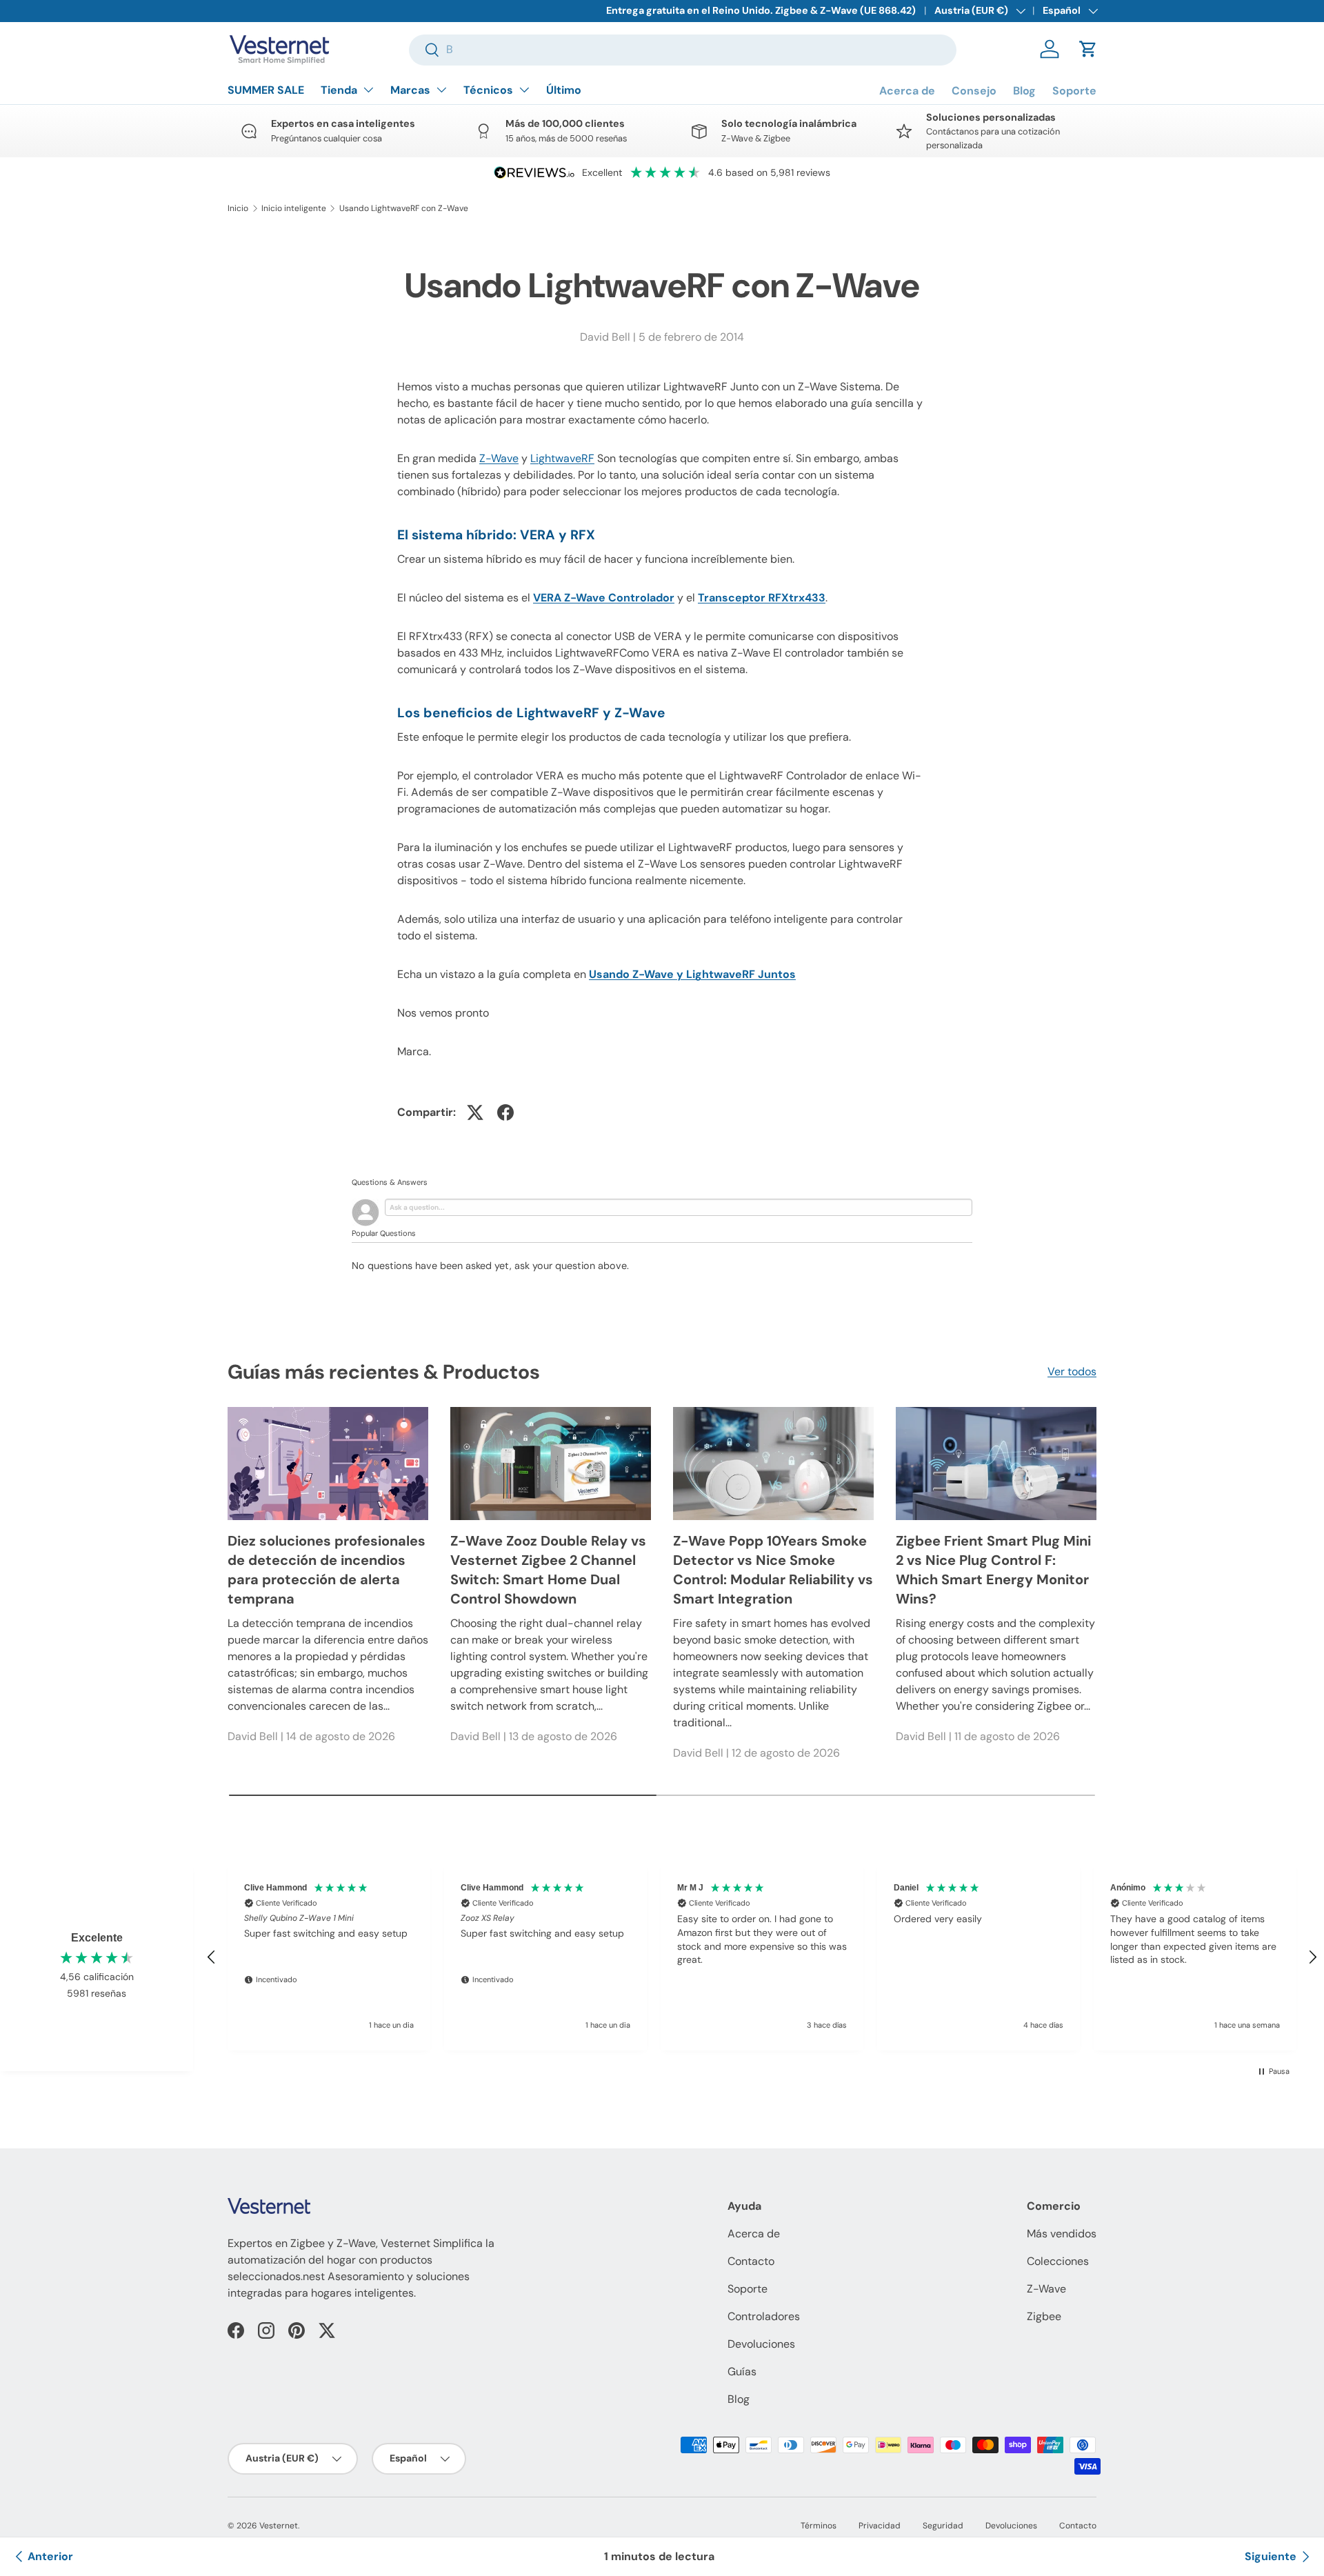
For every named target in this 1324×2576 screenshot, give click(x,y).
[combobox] (683, 49)
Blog (1024, 91)
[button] (1088, 49)
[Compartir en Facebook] (505, 1112)
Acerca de (907, 91)
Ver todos (1072, 1371)
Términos (819, 2526)
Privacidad (880, 2526)
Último (564, 90)
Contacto (751, 2261)
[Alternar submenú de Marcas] (441, 90)
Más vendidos (1062, 2234)
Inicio (238, 208)
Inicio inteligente (294, 208)
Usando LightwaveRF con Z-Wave (404, 208)
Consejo (974, 91)
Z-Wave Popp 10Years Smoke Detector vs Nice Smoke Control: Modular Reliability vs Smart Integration (773, 1570)
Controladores (764, 2316)
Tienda (339, 90)
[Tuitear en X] (475, 1112)
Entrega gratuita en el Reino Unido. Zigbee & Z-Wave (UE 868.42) (761, 10)
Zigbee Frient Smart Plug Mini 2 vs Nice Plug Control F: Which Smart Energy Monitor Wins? (993, 1570)
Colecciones (1058, 2261)
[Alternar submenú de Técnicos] (524, 90)
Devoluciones (761, 2344)
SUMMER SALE (266, 90)
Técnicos (488, 90)
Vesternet (279, 2526)
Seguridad (943, 2526)
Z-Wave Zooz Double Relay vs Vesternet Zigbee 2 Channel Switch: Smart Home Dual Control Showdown (548, 1570)
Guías (742, 2372)
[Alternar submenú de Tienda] (368, 90)
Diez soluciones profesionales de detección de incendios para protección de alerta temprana (327, 1570)
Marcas (410, 90)
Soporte (1074, 91)
